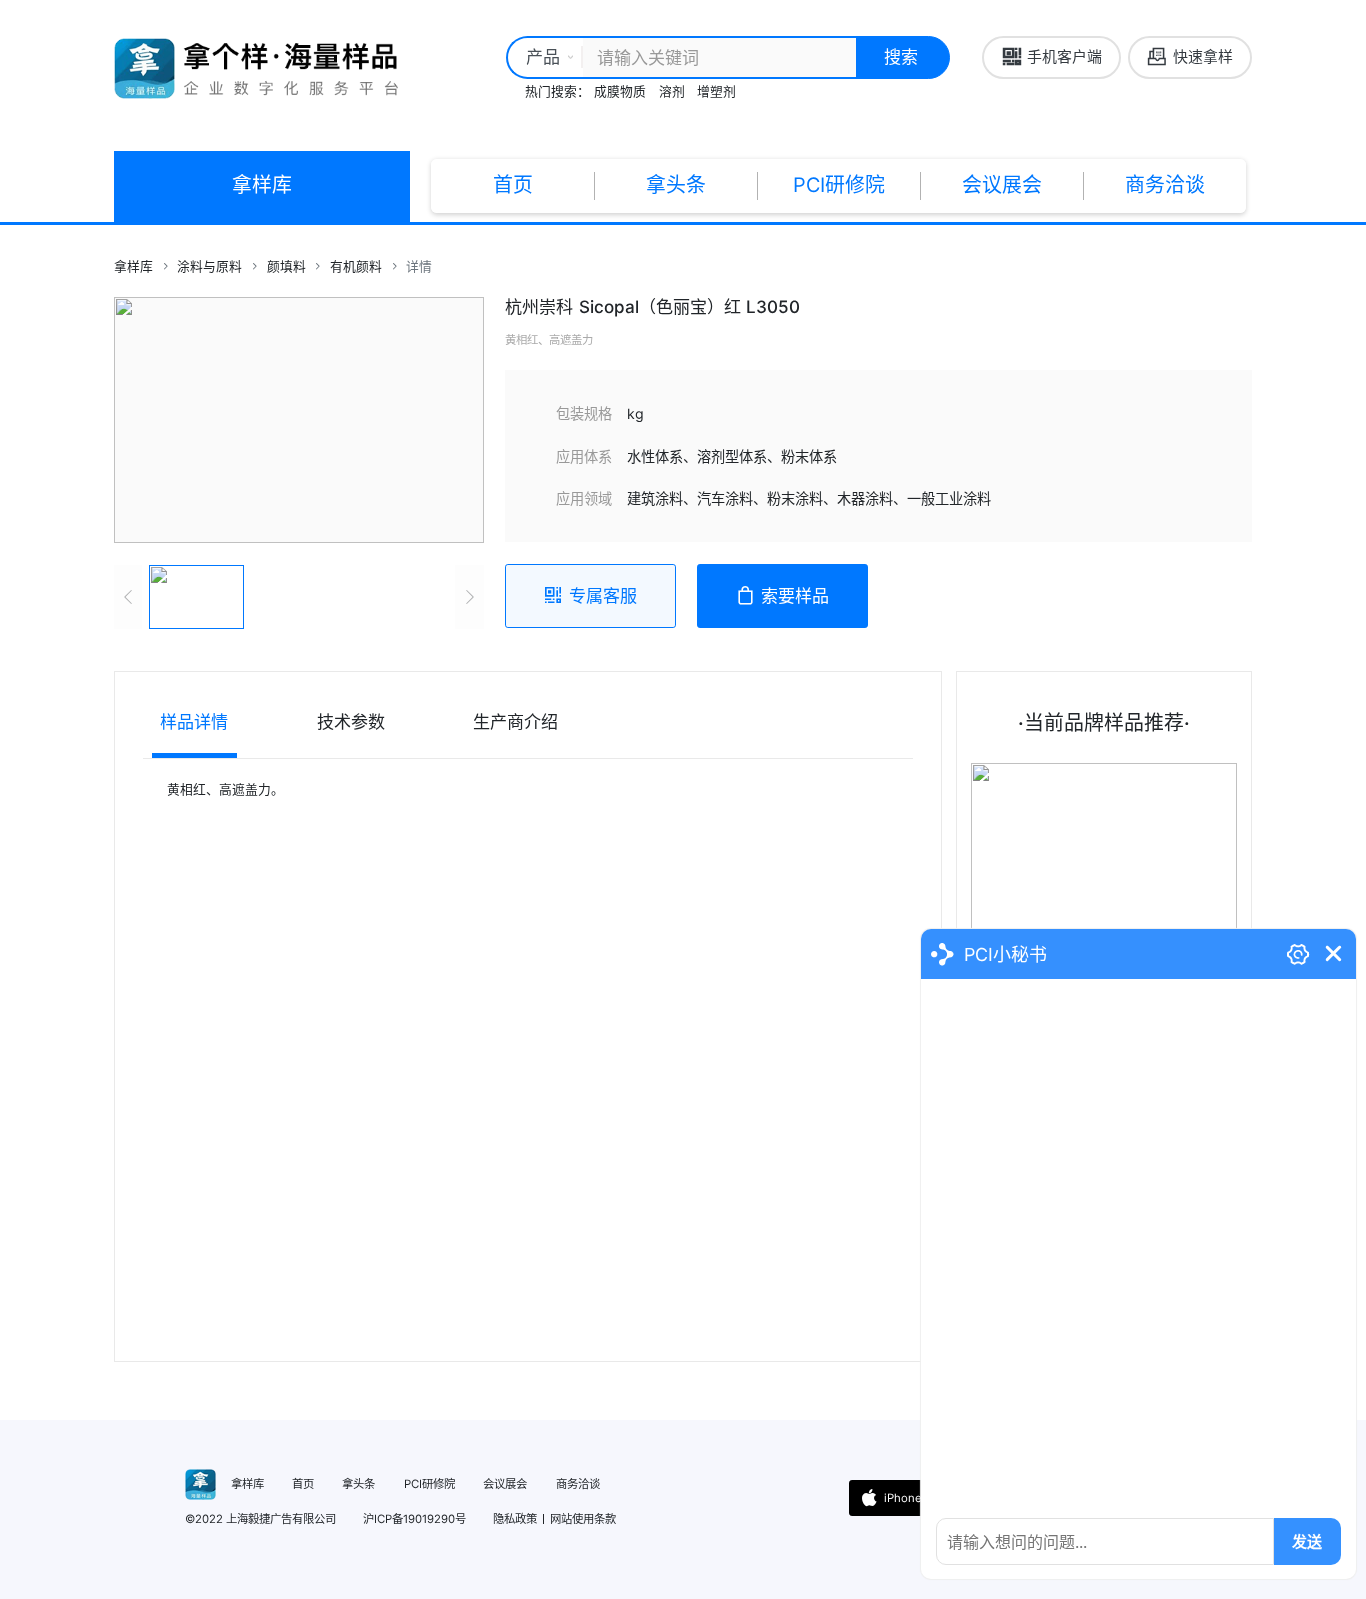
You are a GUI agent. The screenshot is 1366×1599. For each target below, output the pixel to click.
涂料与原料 (209, 266)
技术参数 (351, 721)
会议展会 (1002, 185)
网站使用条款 (582, 1519)
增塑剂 (716, 91)
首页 (513, 185)
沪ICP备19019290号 (414, 1519)
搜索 (901, 56)
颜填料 (286, 266)
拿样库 (262, 185)
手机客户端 (1064, 57)
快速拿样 (1203, 57)
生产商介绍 (515, 721)
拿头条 (676, 185)
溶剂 (672, 91)
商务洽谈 (1165, 185)
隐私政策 (515, 1519)
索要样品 (795, 595)
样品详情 (194, 721)
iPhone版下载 (919, 1498)
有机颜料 (356, 266)
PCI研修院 (839, 185)
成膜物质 (620, 91)
